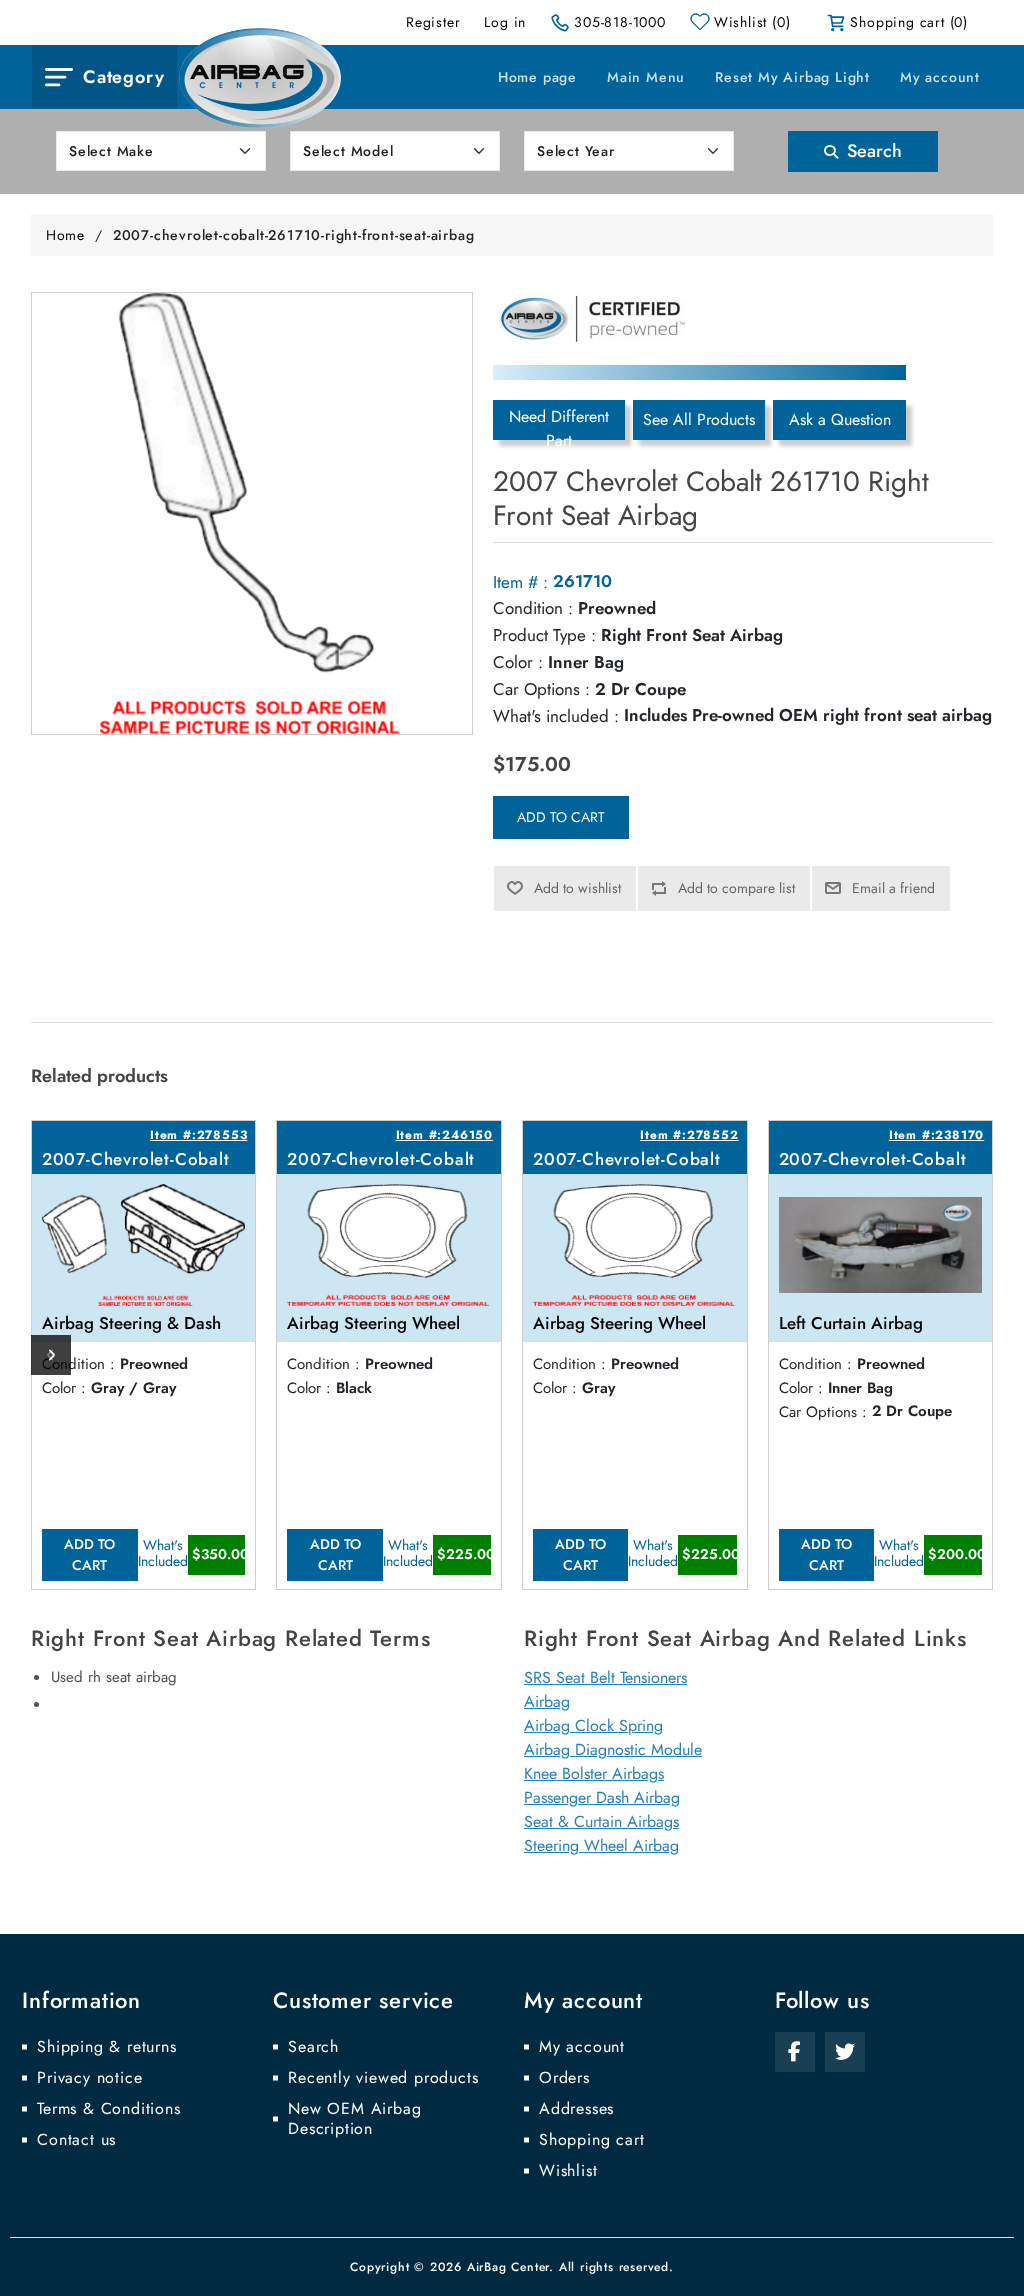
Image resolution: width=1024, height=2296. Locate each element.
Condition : (533, 608)
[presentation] (51, 1355)
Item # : (520, 582)
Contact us (76, 2140)
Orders (564, 2078)
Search (872, 151)
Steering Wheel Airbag (601, 1845)
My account (940, 77)
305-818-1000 (620, 22)
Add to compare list (736, 888)
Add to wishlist (577, 888)
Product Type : (544, 635)
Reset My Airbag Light (792, 77)
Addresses (576, 2109)
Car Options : (541, 689)
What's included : (556, 716)
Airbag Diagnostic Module (613, 1749)
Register (433, 22)
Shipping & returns (106, 2047)
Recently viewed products (383, 2078)
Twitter (845, 2052)
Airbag (547, 1701)
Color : (518, 662)
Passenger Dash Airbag (602, 1797)
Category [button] (123, 77)
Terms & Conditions (108, 2109)
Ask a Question (840, 419)
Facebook (795, 2052)
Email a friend (893, 888)
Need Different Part (559, 422)
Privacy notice (89, 2078)
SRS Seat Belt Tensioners (605, 1677)
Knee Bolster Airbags (594, 1773)
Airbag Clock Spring (593, 1725)
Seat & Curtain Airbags (601, 1821)
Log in (505, 22)
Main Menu (646, 77)
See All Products (699, 419)
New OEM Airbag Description (354, 2119)
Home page (537, 77)
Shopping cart (591, 2140)
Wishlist (568, 2171)
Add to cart (561, 817)
